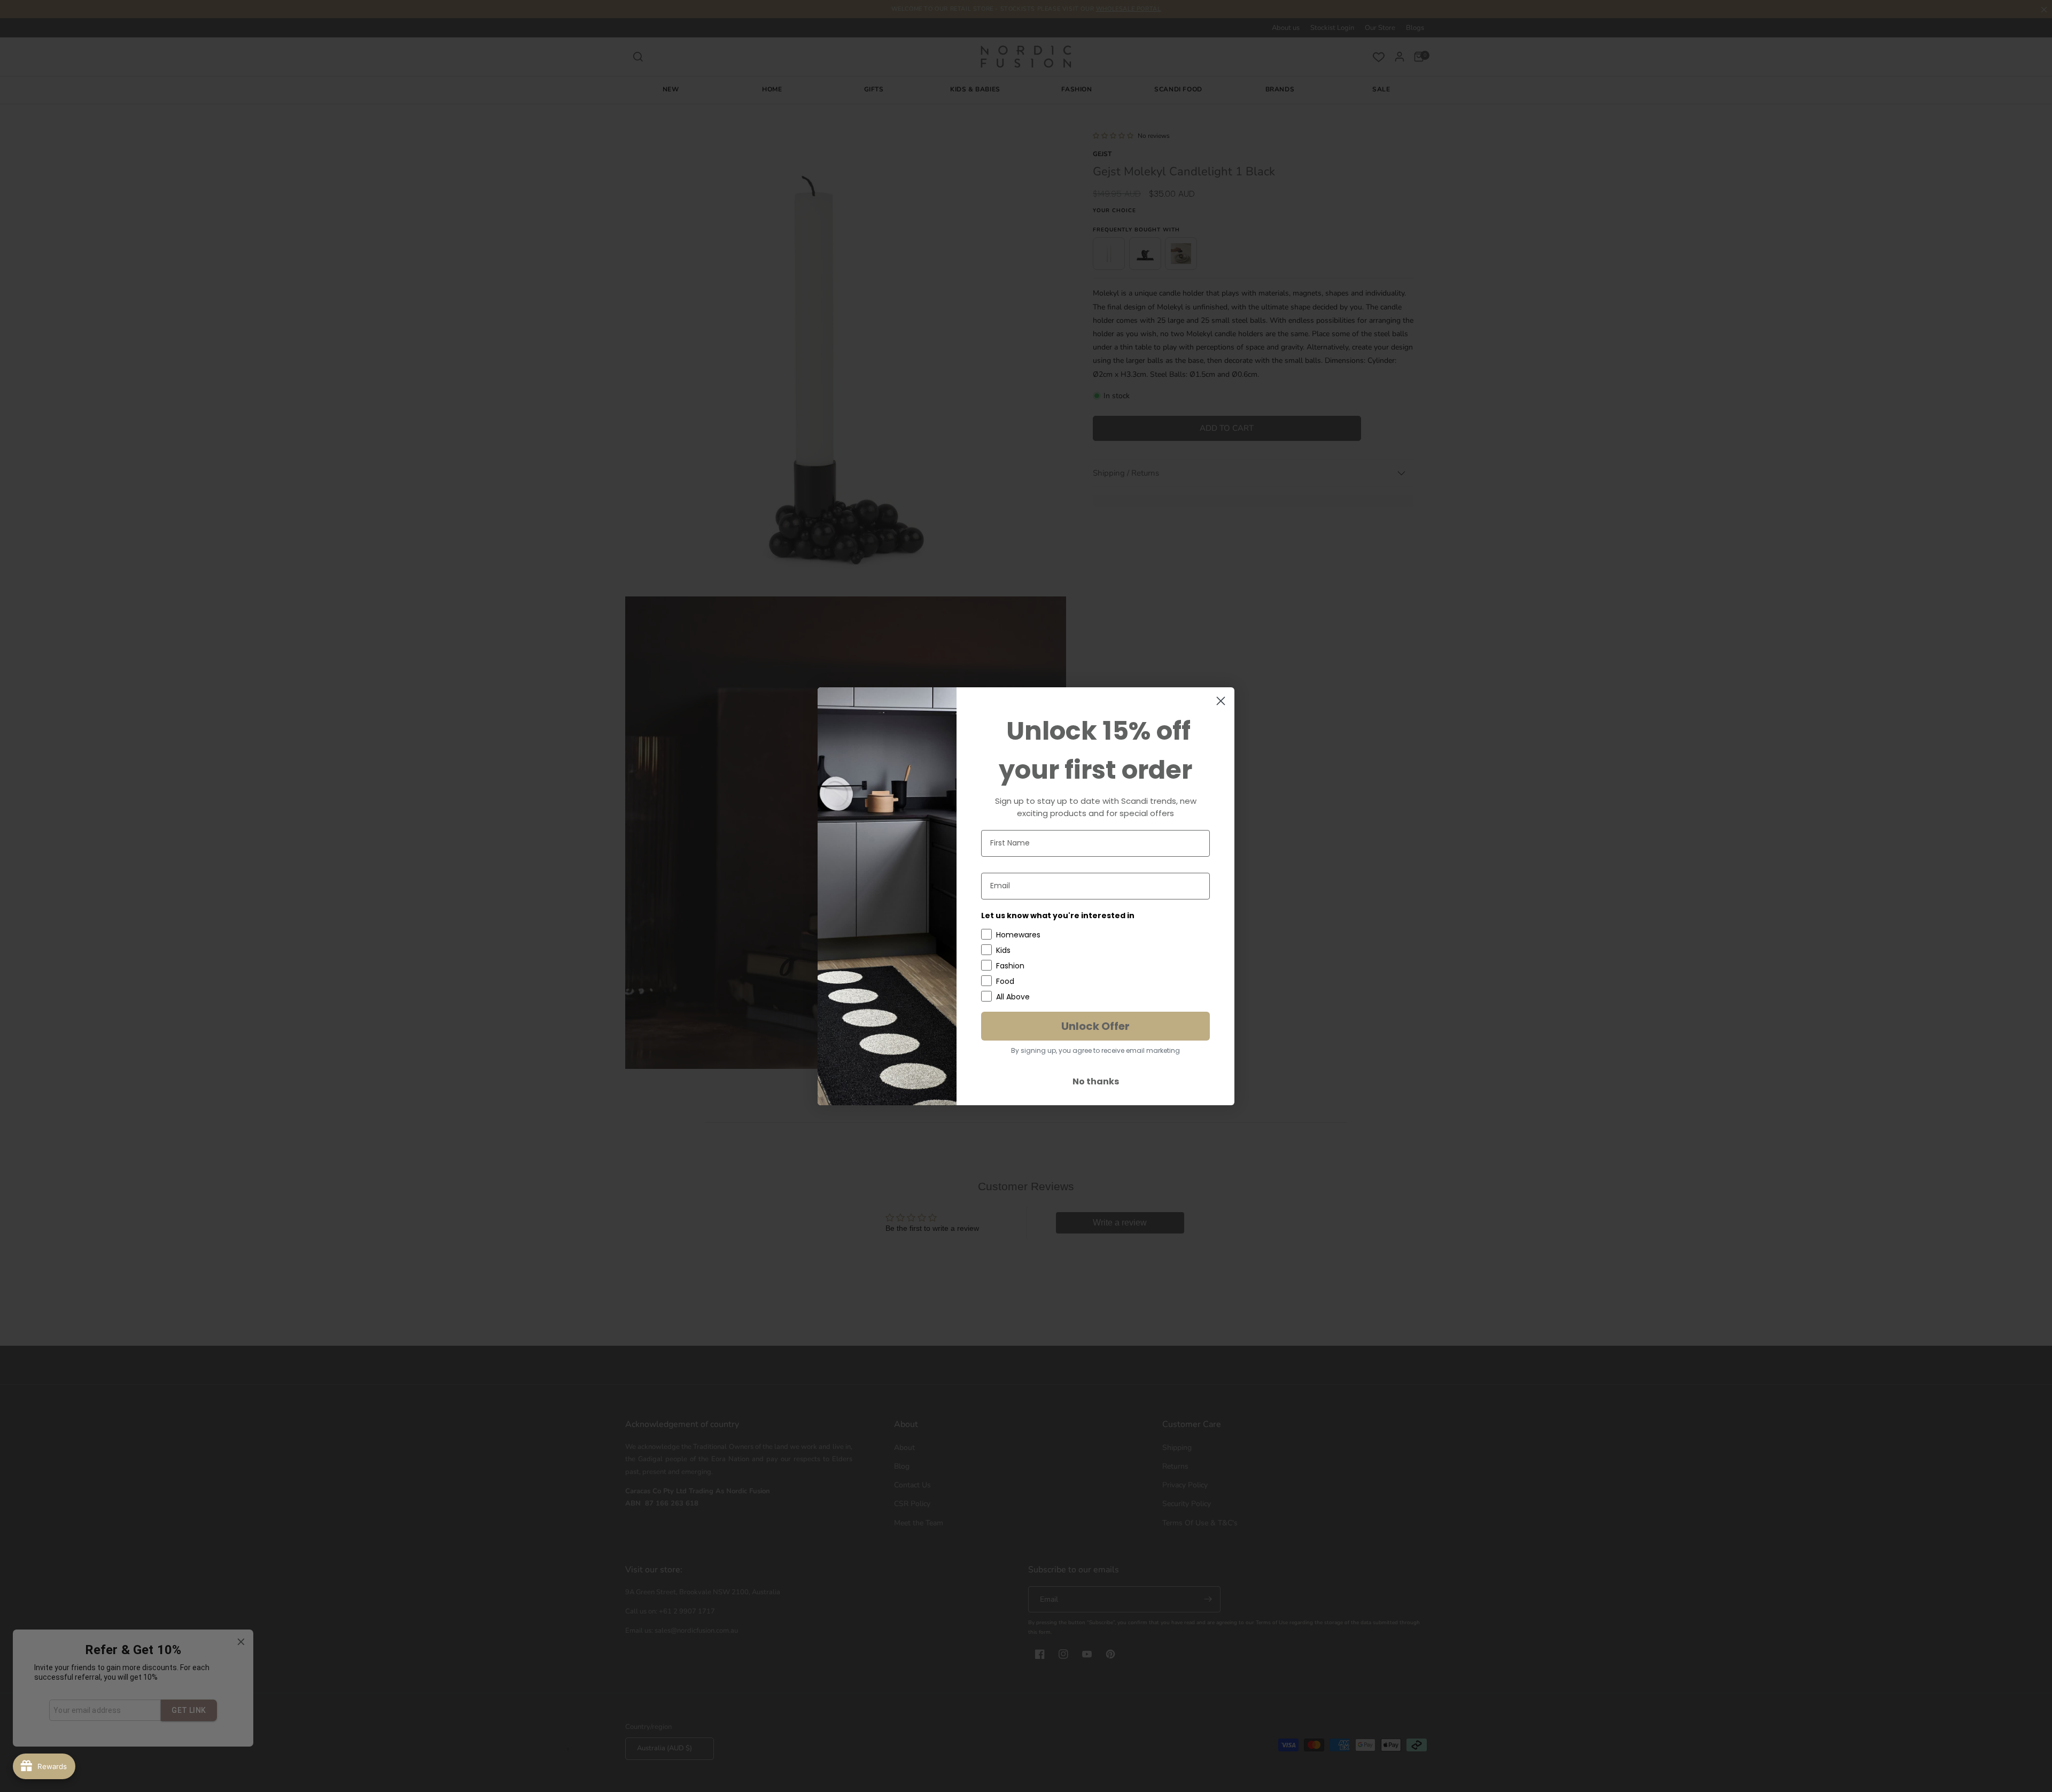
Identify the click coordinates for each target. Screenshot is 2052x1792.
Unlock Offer (1095, 1026)
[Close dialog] (1221, 701)
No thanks (1096, 1081)
